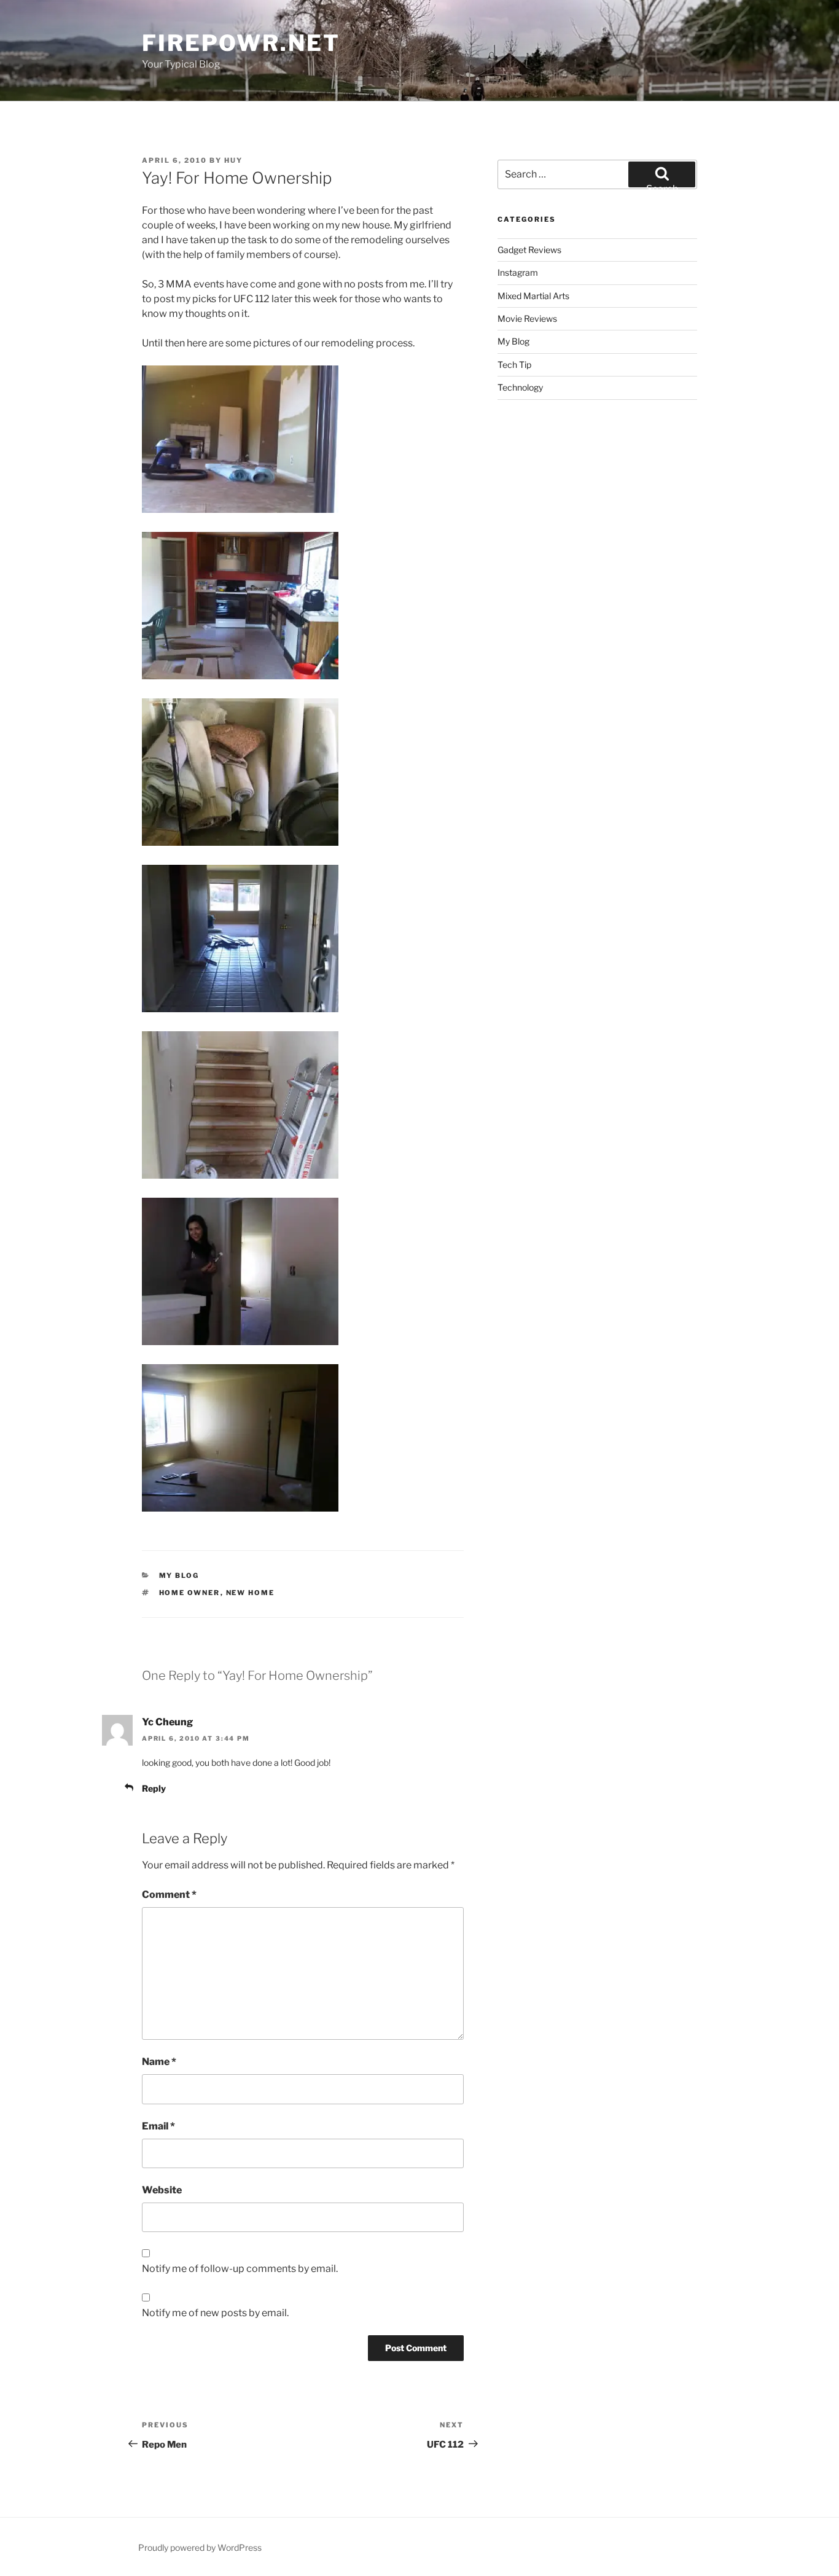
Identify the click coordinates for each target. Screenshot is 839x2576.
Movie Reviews (527, 318)
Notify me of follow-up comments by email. (240, 2269)
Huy (233, 160)
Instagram (518, 272)
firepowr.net (241, 43)
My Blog (179, 1575)
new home (251, 1593)
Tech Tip (514, 365)
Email (158, 2126)
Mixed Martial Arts (533, 296)
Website (162, 2190)
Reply (154, 1788)
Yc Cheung (167, 1722)
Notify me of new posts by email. (215, 2313)
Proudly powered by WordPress (200, 2547)
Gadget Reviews (529, 250)
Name (159, 2062)
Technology (520, 387)
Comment (169, 1895)
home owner (190, 1593)
